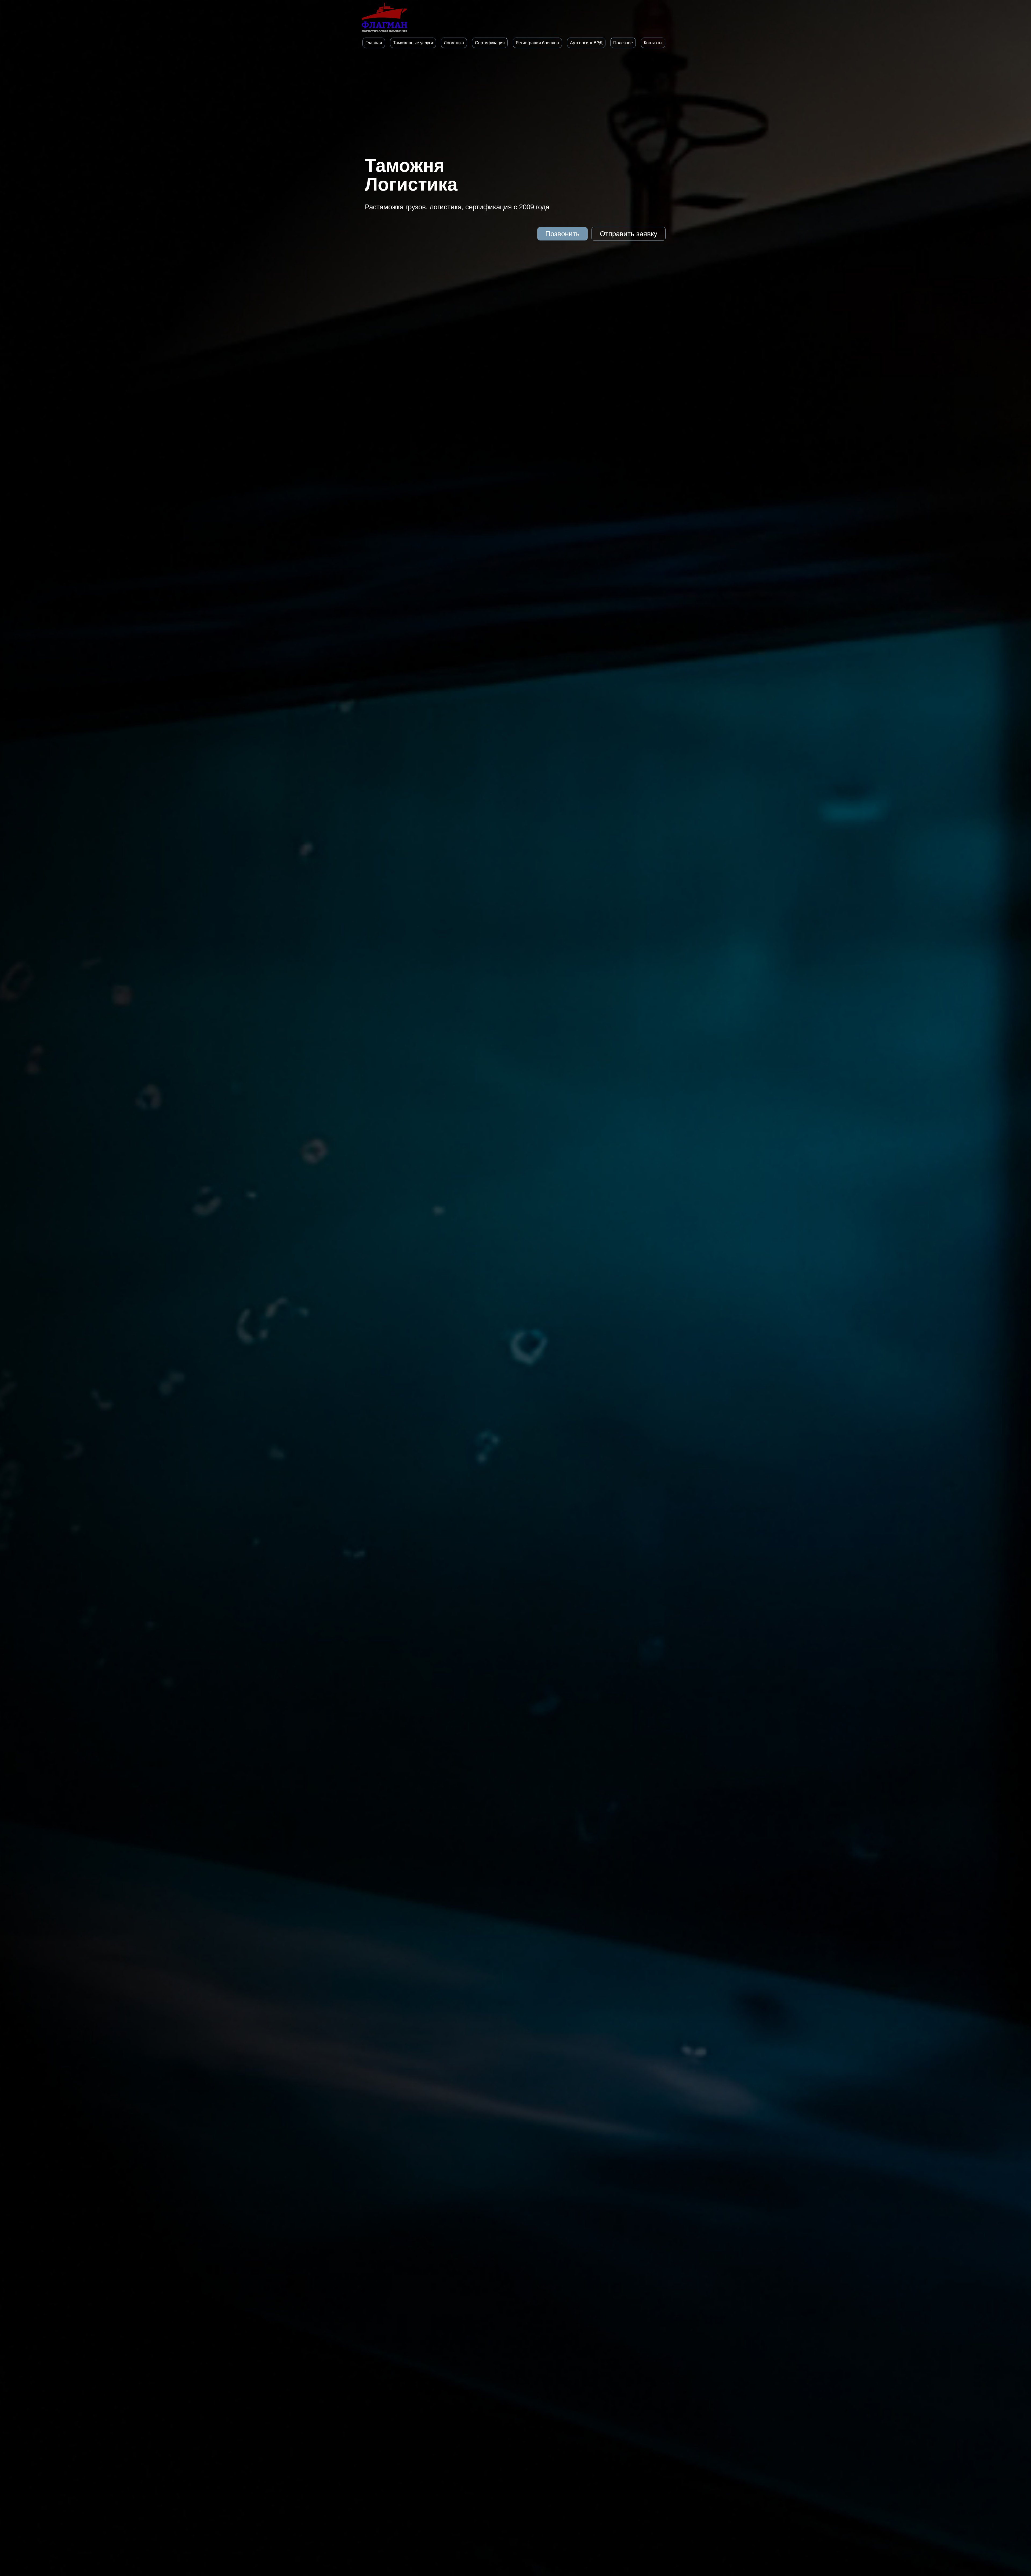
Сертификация (490, 43)
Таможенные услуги (413, 43)
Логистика (454, 43)
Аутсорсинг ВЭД (586, 43)
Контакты (653, 43)
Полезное (623, 43)
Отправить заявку (629, 234)
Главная (374, 43)
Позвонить (562, 234)
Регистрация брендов (537, 43)
